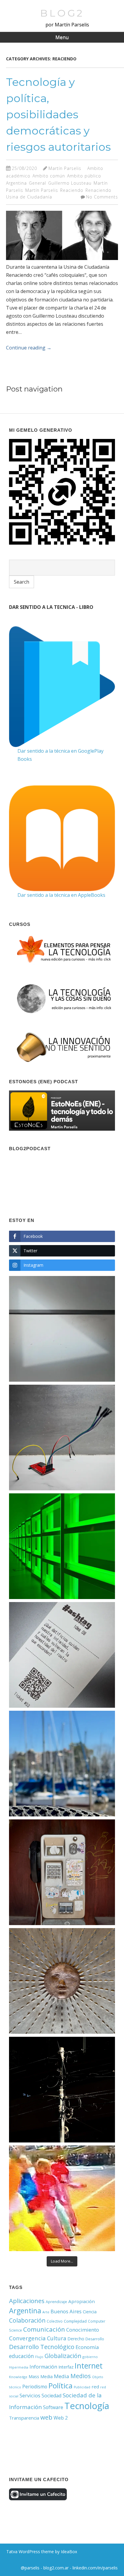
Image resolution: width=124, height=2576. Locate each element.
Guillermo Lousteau (70, 183)
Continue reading (29, 348)
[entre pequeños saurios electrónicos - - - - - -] (62, 1438)
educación (22, 2356)
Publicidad (82, 2387)
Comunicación (44, 2329)
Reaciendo (72, 190)
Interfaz (66, 2367)
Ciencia (90, 2312)
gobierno (90, 2357)
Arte (46, 2312)
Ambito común (49, 176)
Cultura (57, 2338)
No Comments (102, 197)
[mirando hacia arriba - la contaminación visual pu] (62, 2090)
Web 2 (61, 2418)
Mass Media (41, 2376)
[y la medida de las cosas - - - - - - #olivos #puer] (62, 1764)
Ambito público (84, 176)
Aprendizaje (56, 2302)
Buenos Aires (66, 2311)
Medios (81, 2376)
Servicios (30, 2395)
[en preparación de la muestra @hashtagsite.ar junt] (62, 1655)
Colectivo (55, 2321)
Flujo (39, 2357)
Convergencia (27, 2338)
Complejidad (75, 2321)
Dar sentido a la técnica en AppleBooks (61, 895)
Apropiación (82, 2301)
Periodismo (35, 2387)
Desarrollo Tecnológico (42, 2347)
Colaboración (27, 2320)
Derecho (76, 2339)
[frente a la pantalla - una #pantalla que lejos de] (62, 2198)
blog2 (62, 13)
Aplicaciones (27, 2301)
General (37, 183)
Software (53, 2407)
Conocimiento (83, 2330)
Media (62, 2376)
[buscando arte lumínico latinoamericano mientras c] (62, 1546)
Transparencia (24, 2418)
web (46, 2417)
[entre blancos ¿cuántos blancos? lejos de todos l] (62, 1329)
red (95, 2387)
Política (60, 2386)
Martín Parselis (65, 168)
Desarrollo (95, 2339)
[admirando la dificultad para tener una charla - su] (62, 1872)
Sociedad (51, 2396)
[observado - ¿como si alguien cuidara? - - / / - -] (62, 1981)
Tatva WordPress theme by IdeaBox (42, 2552)
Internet (89, 2366)
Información (43, 2367)
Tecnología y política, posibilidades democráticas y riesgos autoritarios (58, 114)
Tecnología (87, 2406)
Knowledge (18, 2377)
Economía (87, 2347)
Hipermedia (19, 2367)
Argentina (16, 183)
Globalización (63, 2356)
